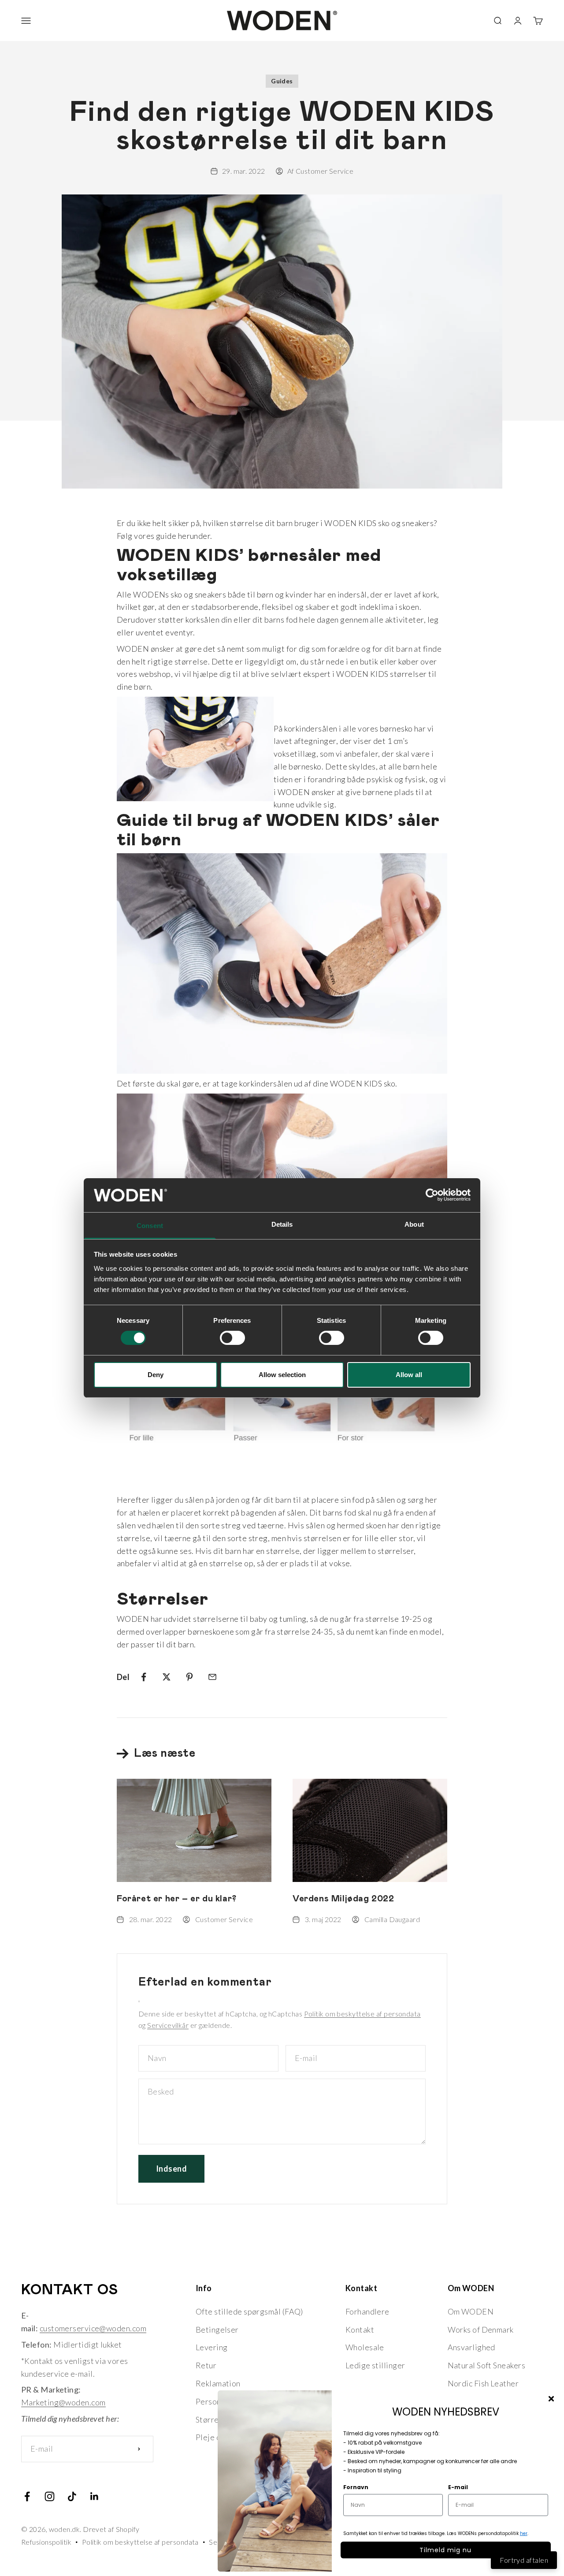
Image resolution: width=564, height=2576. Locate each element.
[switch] (232, 1338)
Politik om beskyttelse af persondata (362, 2014)
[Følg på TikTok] (72, 2496)
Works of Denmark (481, 2330)
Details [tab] (282, 1224)
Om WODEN (471, 2311)
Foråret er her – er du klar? (177, 1899)
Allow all (409, 1375)
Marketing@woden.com (63, 2402)
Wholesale (365, 2347)
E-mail (458, 2487)
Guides (282, 81)
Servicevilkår (168, 2025)
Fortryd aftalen (524, 2560)
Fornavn (356, 2487)
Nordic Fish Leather (483, 2383)
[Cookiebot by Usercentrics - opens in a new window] (432, 1195)
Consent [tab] (150, 1226)
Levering (212, 2347)
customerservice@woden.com (93, 2328)
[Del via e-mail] (212, 1677)
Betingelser (217, 2330)
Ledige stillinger (375, 2365)
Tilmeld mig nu (445, 2550)
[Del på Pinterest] (189, 1677)
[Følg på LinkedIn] (95, 2496)
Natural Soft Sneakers (486, 2365)
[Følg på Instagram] (50, 2496)
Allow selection (282, 1375)
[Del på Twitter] (167, 1677)
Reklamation (218, 2383)
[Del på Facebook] (144, 1677)
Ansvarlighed (471, 2347)
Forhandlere (367, 2311)
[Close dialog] (551, 2399)
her (524, 2533)
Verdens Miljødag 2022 (343, 1899)
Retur (206, 2365)
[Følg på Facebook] (27, 2496)
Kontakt (360, 2330)
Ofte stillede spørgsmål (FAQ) (249, 2311)
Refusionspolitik (46, 2542)
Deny (156, 1375)
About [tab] (414, 1224)
